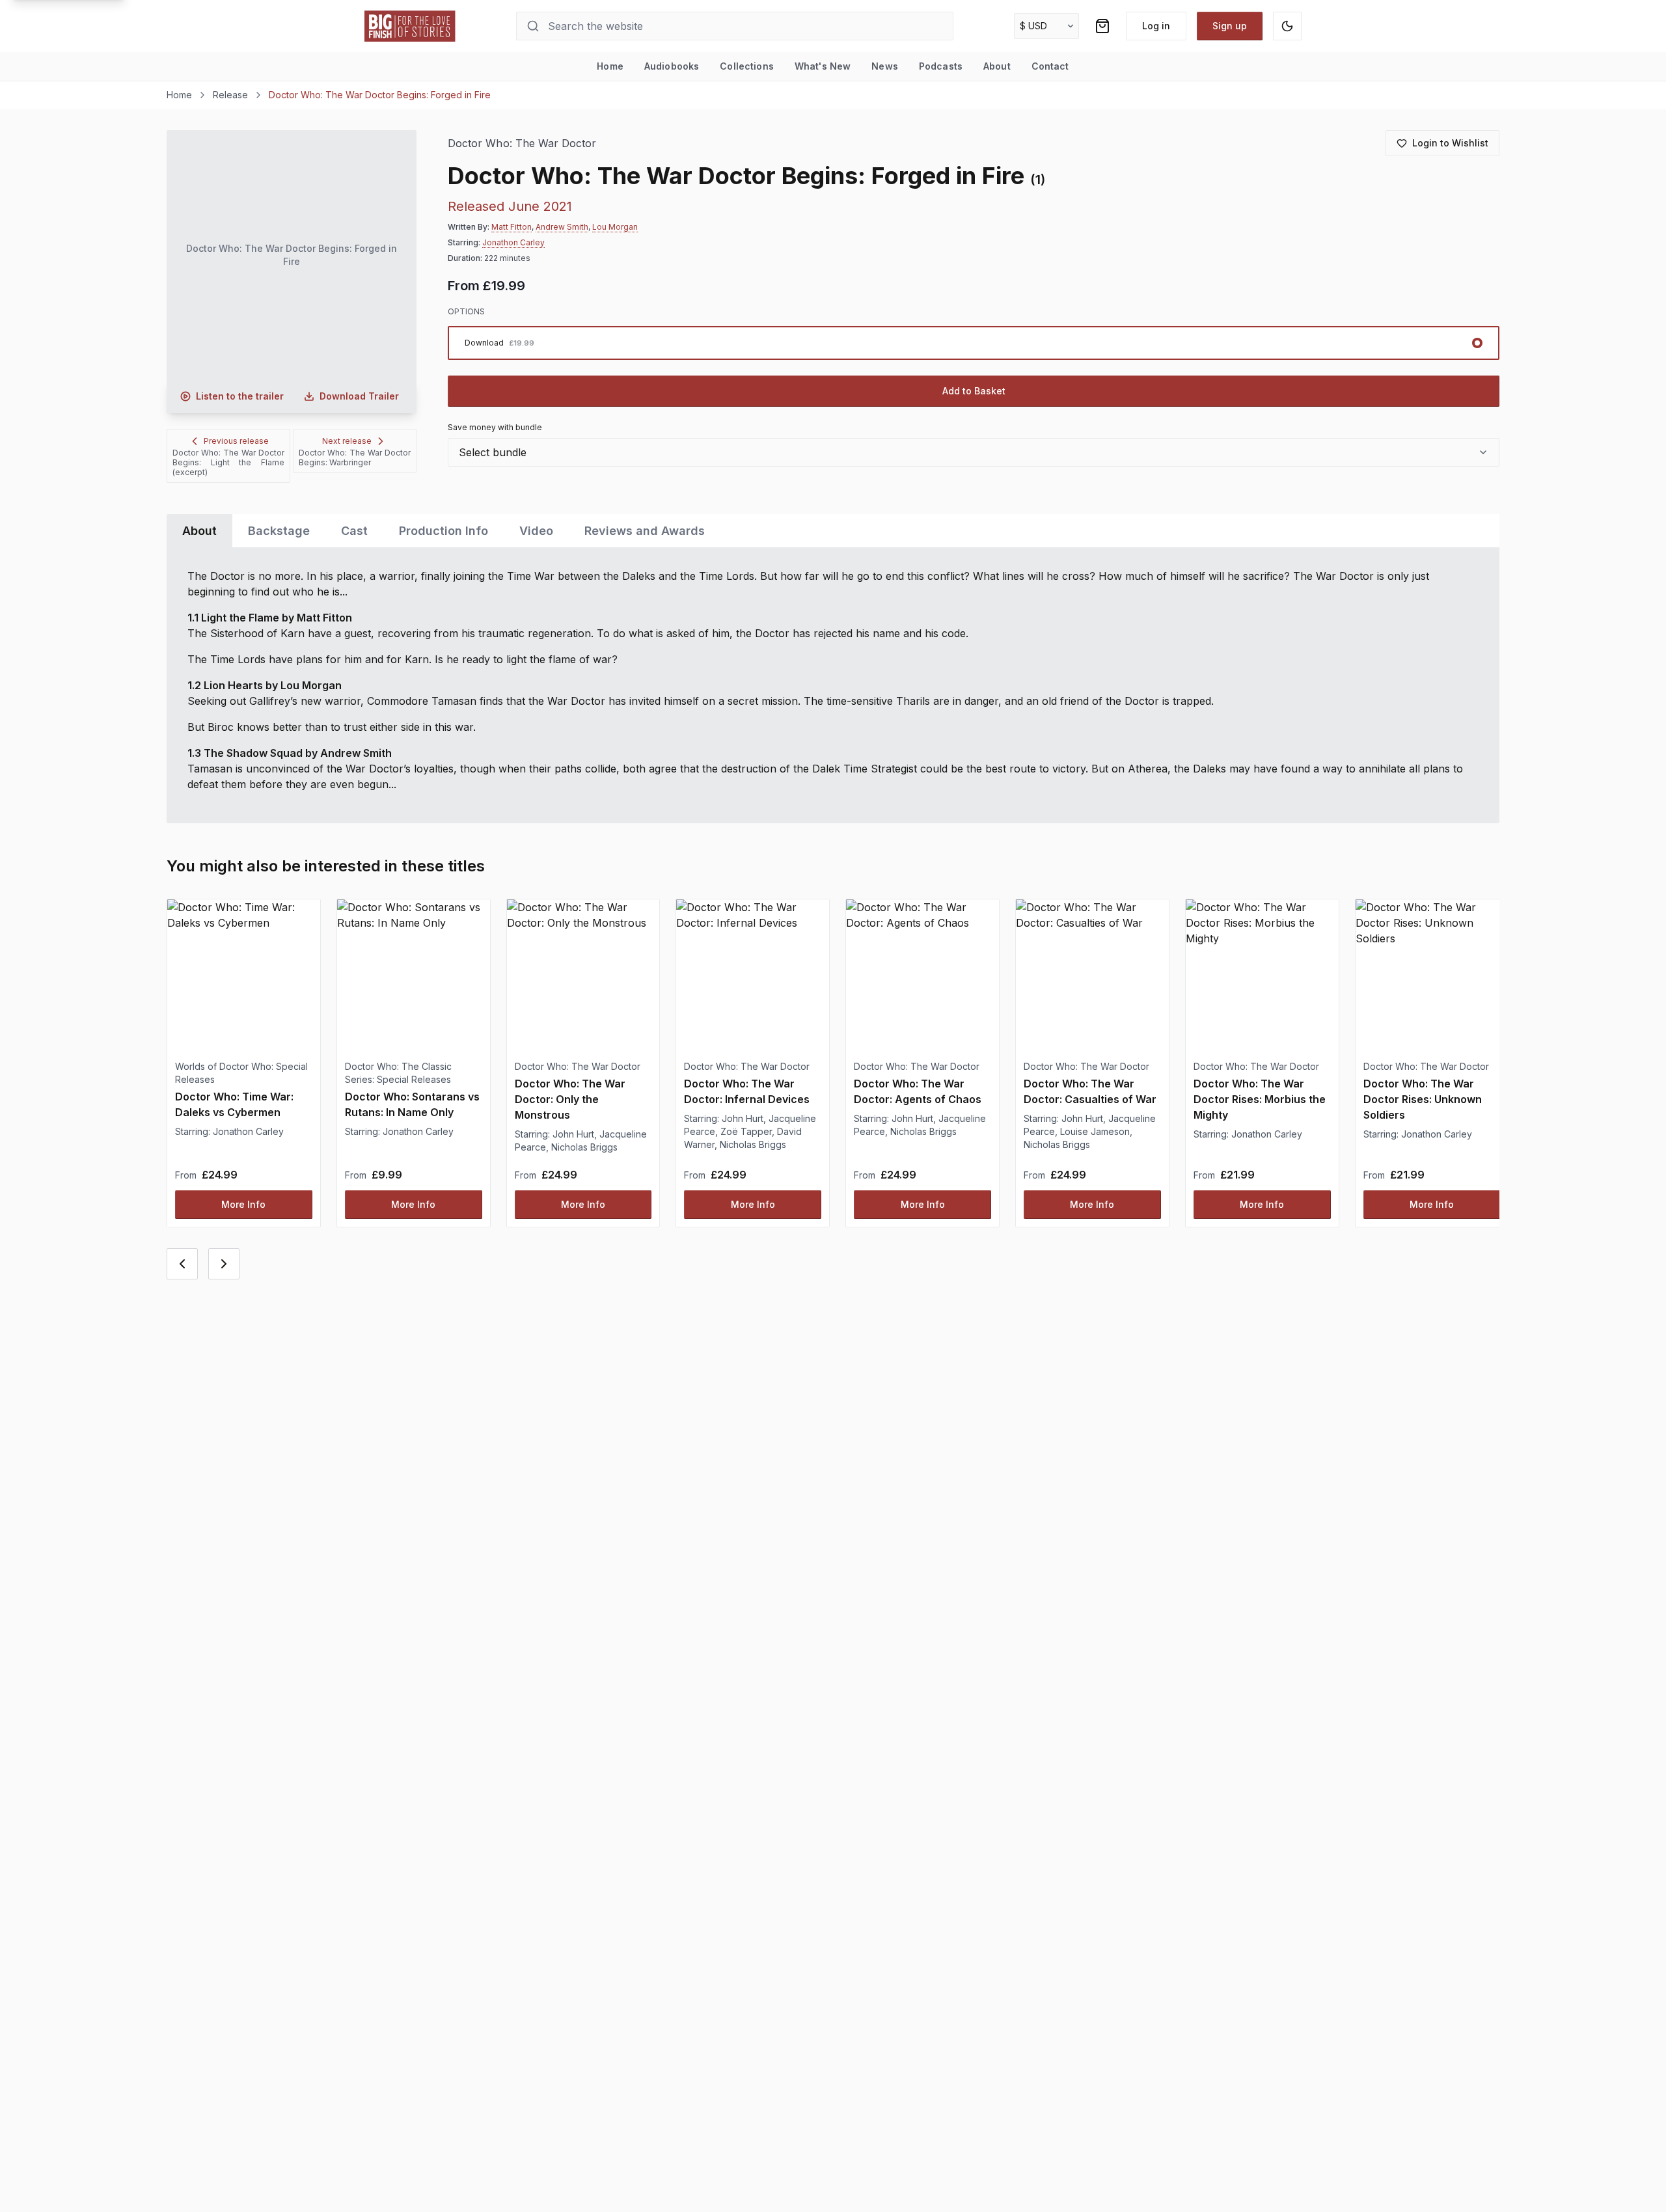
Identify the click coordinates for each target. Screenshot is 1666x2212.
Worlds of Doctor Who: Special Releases (241, 1073)
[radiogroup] (974, 343)
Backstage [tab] (279, 531)
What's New (823, 66)
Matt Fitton (512, 227)
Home (610, 66)
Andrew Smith (562, 227)
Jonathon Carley (513, 242)
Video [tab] (536, 531)
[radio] (974, 343)
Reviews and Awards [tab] (645, 531)
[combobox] (974, 452)
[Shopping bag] (1102, 26)
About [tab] (199, 531)
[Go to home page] (410, 26)
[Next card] (224, 1264)
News (885, 66)
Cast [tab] (354, 531)
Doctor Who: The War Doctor (522, 143)
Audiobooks (672, 66)
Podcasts (941, 66)
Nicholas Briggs (584, 1147)
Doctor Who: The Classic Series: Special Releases (398, 1073)
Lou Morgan (615, 227)
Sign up (1230, 26)
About (997, 66)
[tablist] (833, 531)
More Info (243, 1204)
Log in (1156, 26)
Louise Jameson (1095, 1131)
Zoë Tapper (746, 1131)
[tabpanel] (833, 685)
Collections (747, 66)
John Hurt (573, 1134)
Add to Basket (974, 391)
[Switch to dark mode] (1287, 26)
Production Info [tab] (444, 531)
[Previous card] (182, 1264)
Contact (1050, 66)
